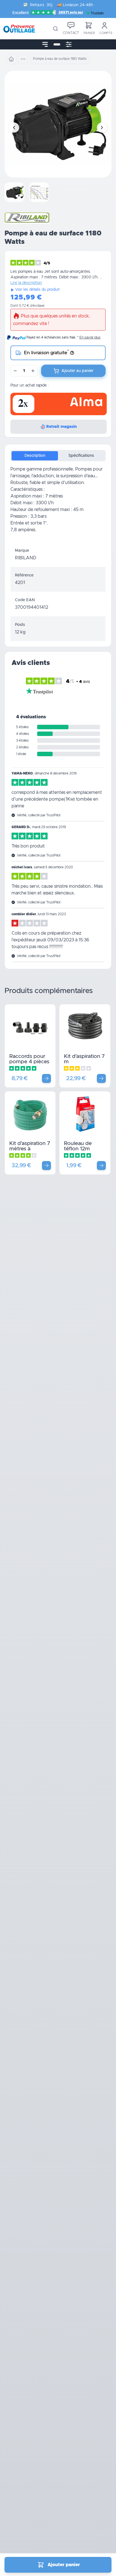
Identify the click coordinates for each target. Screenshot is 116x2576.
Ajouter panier (64, 2565)
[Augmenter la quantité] (33, 371)
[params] (69, 44)
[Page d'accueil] (11, 59)
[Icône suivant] (102, 128)
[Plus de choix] (46, 1078)
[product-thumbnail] (15, 192)
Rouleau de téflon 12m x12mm (78, 1149)
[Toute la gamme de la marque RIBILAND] (27, 218)
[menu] (45, 44)
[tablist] (58, 456)
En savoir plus (90, 337)
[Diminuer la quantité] (15, 371)
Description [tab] (35, 456)
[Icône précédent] (14, 128)
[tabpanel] (58, 504)
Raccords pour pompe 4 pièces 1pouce (29, 1062)
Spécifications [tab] (81, 456)
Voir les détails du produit (37, 290)
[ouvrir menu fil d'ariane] (23, 59)
